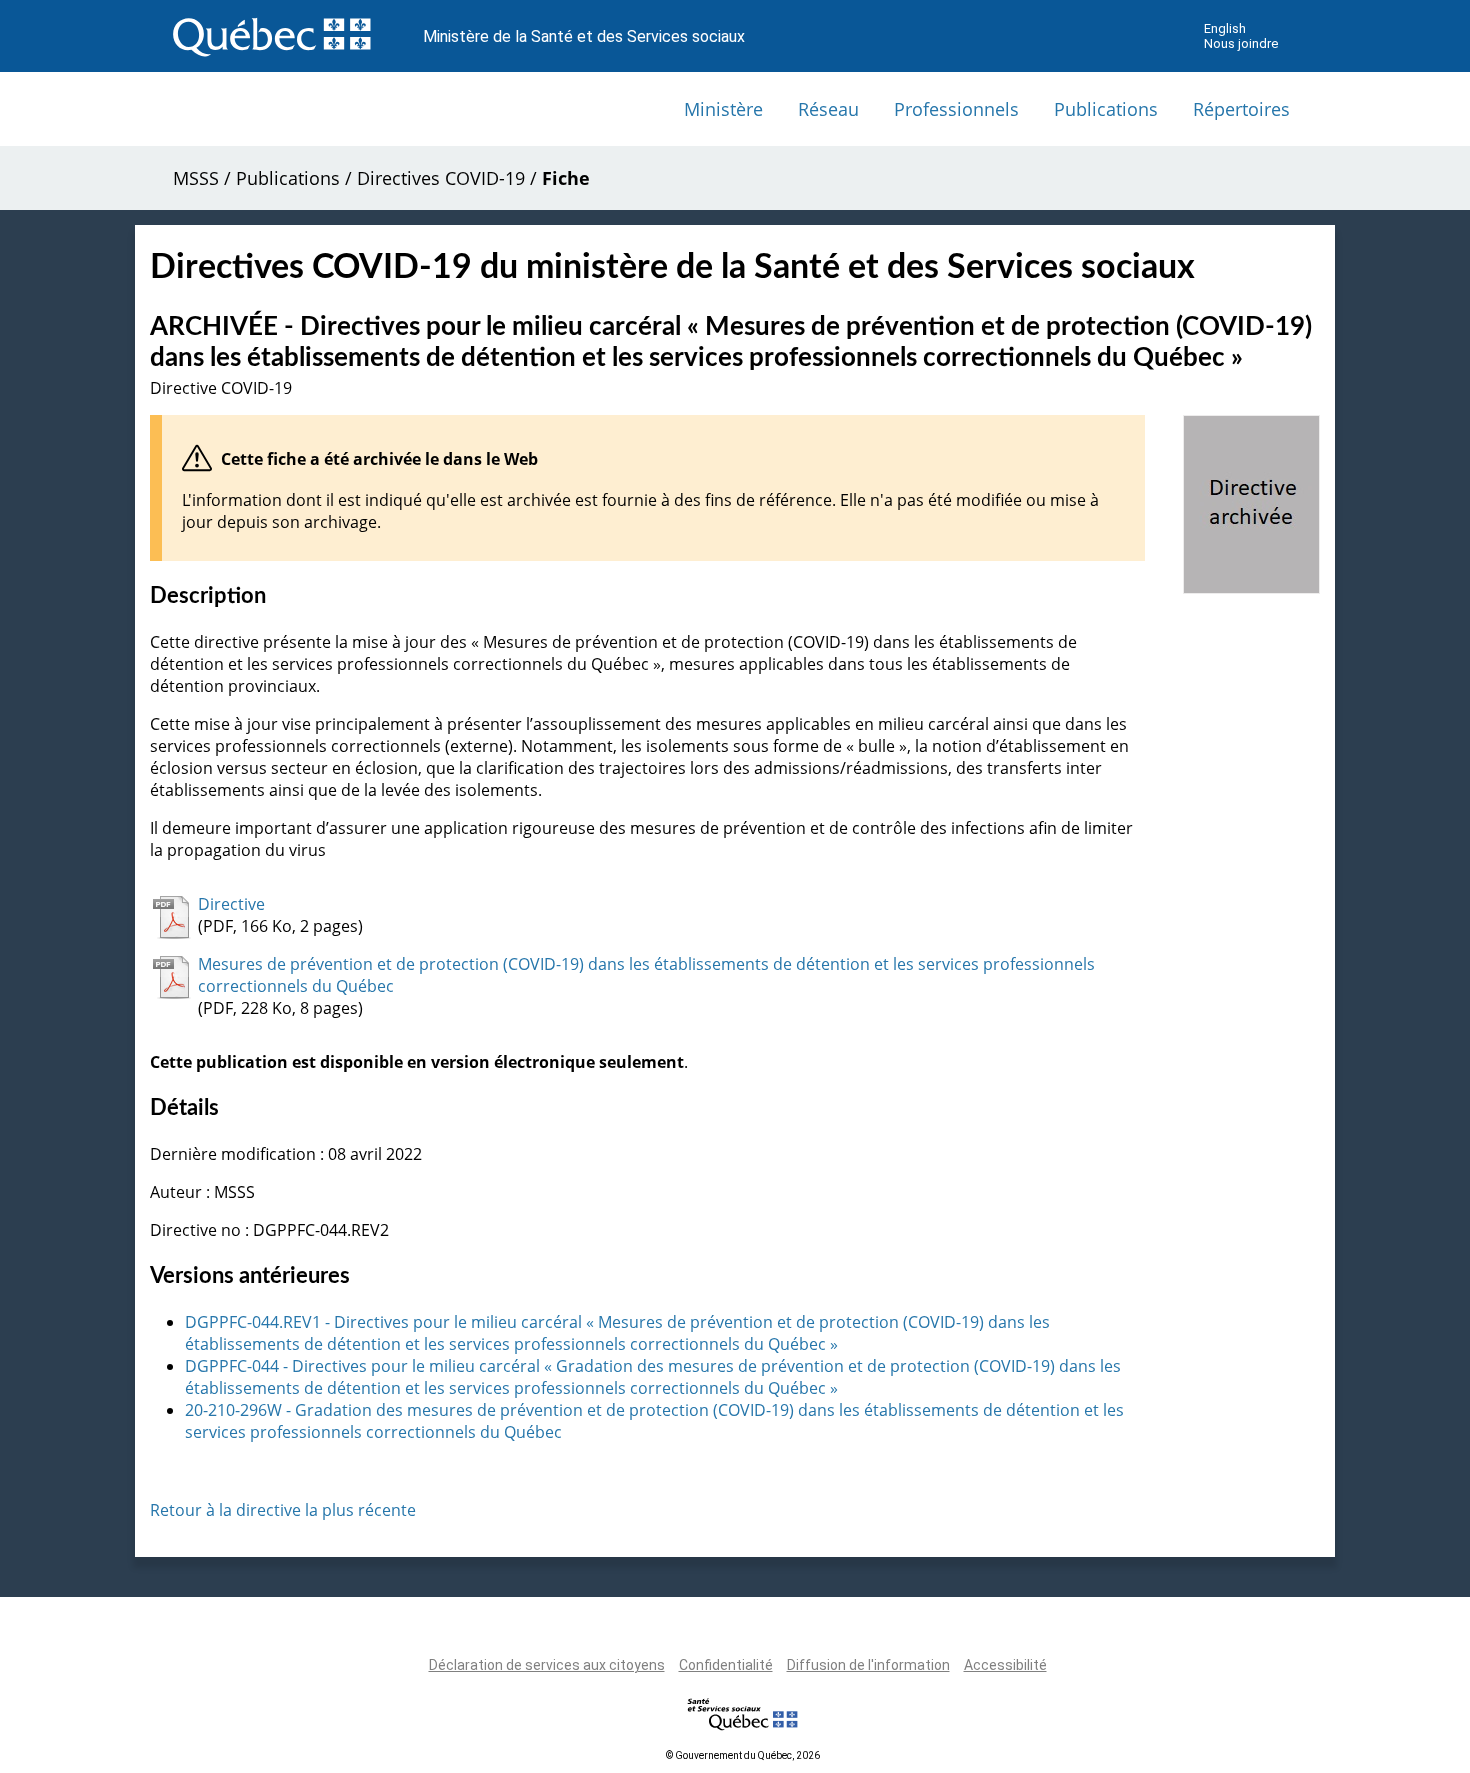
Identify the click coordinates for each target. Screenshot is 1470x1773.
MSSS (196, 178)
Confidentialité (726, 1665)
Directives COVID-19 (441, 178)
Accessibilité (1005, 1665)
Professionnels (956, 109)
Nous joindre (1241, 43)
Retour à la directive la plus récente (283, 1510)
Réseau (828, 109)
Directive (231, 904)
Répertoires (1241, 109)
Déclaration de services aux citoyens (547, 1665)
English (1225, 28)
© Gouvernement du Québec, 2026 (743, 1755)
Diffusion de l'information (868, 1665)
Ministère (723, 109)
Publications (1106, 109)
